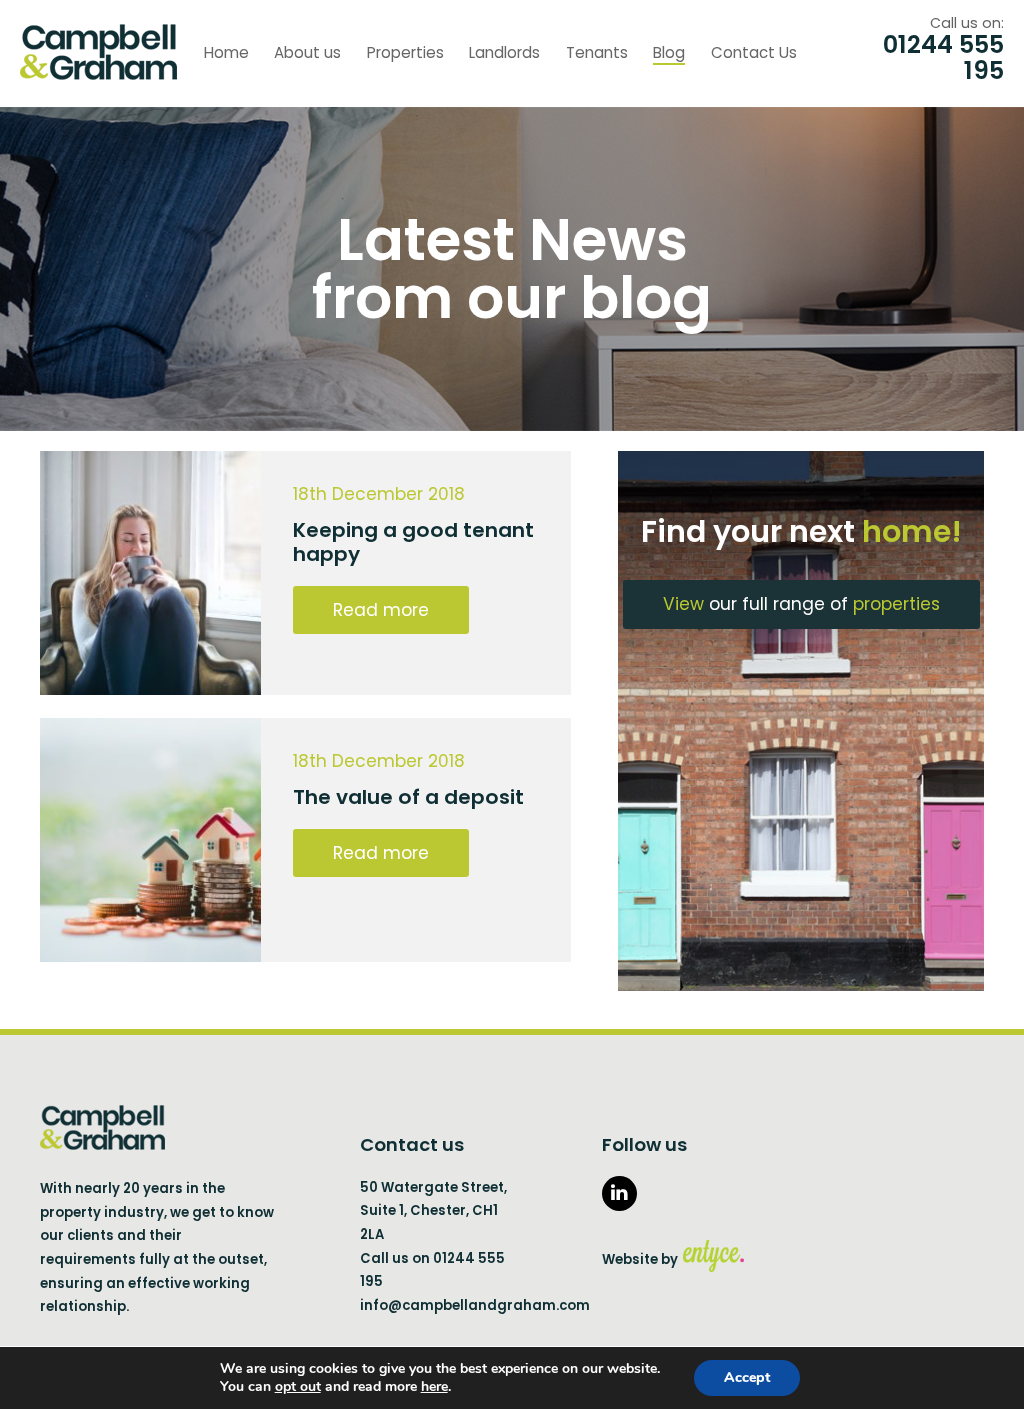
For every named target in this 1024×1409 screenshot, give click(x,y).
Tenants (597, 52)
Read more (381, 610)
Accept (747, 1377)
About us (307, 52)
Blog (669, 52)
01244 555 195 (943, 58)
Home (226, 52)
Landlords (504, 52)
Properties (405, 52)
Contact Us (754, 52)
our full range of (801, 604)
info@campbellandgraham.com (475, 1305)
